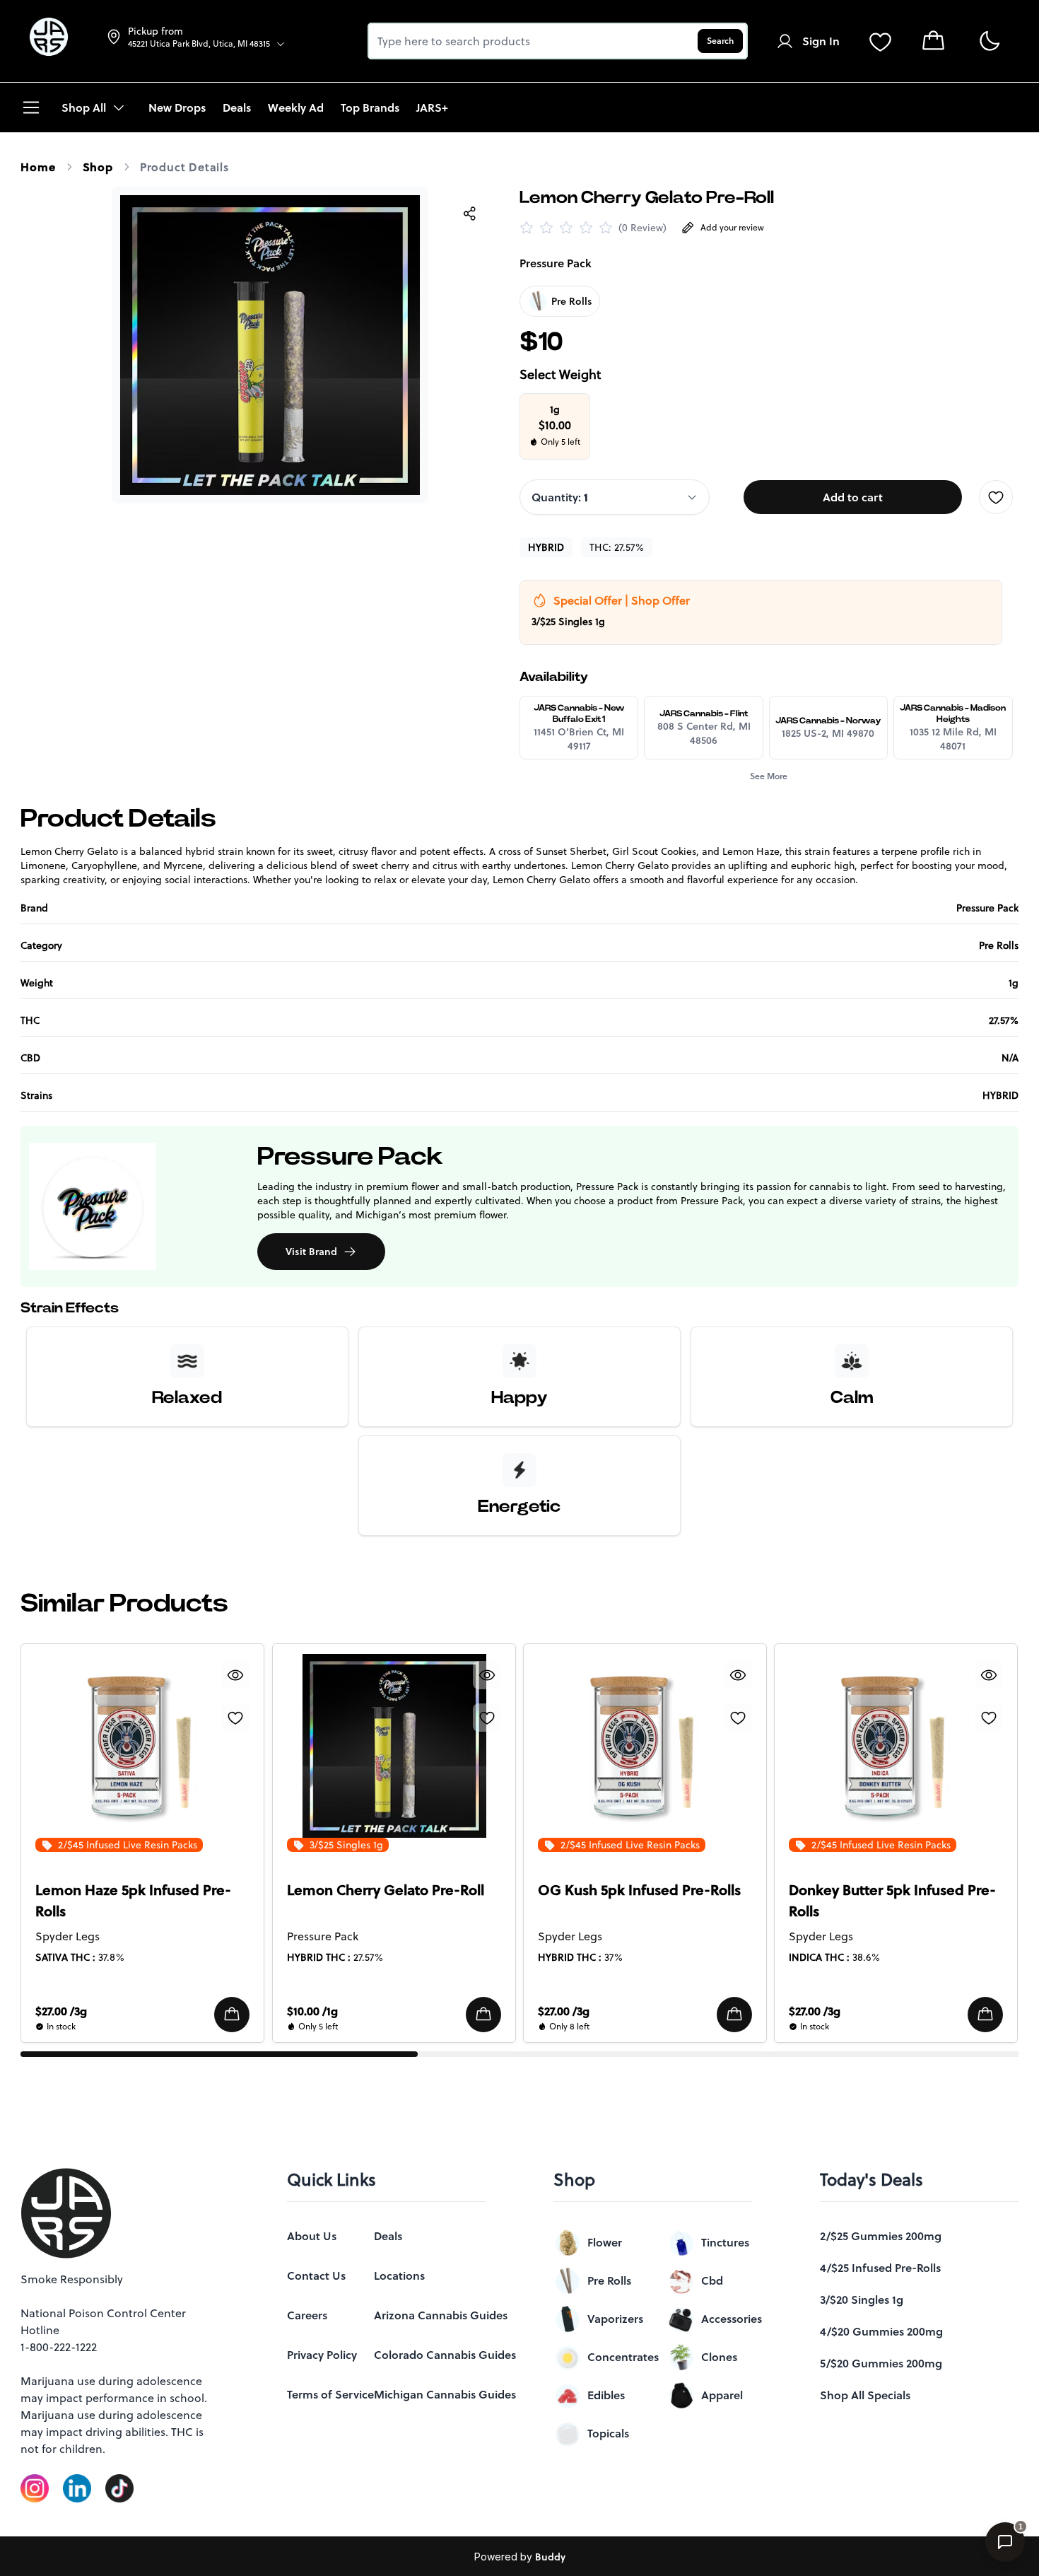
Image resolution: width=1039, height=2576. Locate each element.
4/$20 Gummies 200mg (881, 2331)
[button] (233, 2015)
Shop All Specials (865, 2395)
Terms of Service (330, 2394)
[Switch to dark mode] (989, 41)
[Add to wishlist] (996, 497)
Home (38, 167)
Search (720, 41)
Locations (399, 2275)
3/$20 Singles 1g (862, 2300)
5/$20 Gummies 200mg (881, 2363)
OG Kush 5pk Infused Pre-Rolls (639, 1890)
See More (769, 776)
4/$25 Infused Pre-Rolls (880, 2268)
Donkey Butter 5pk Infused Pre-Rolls (892, 1901)
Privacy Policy (322, 2355)
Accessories (732, 2319)
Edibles (606, 2395)
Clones (719, 2357)
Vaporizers (615, 2319)
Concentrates (623, 2357)
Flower (605, 2242)
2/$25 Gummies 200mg (881, 2236)
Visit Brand (311, 1252)
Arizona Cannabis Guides (441, 2315)
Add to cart (853, 497)
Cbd (712, 2280)
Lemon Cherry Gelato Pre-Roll (386, 1890)
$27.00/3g (61, 2011)
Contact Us (316, 2275)
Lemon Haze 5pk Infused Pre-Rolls (133, 1901)
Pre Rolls (609, 2280)
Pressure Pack (556, 263)
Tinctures (725, 2242)
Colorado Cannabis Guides (445, 2355)
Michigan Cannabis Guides (445, 2394)
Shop (98, 167)
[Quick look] (236, 1675)
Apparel (722, 2395)
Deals (388, 2236)
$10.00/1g (312, 2011)
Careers (307, 2315)
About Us (312, 2236)
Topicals (608, 2433)
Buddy (550, 2557)
